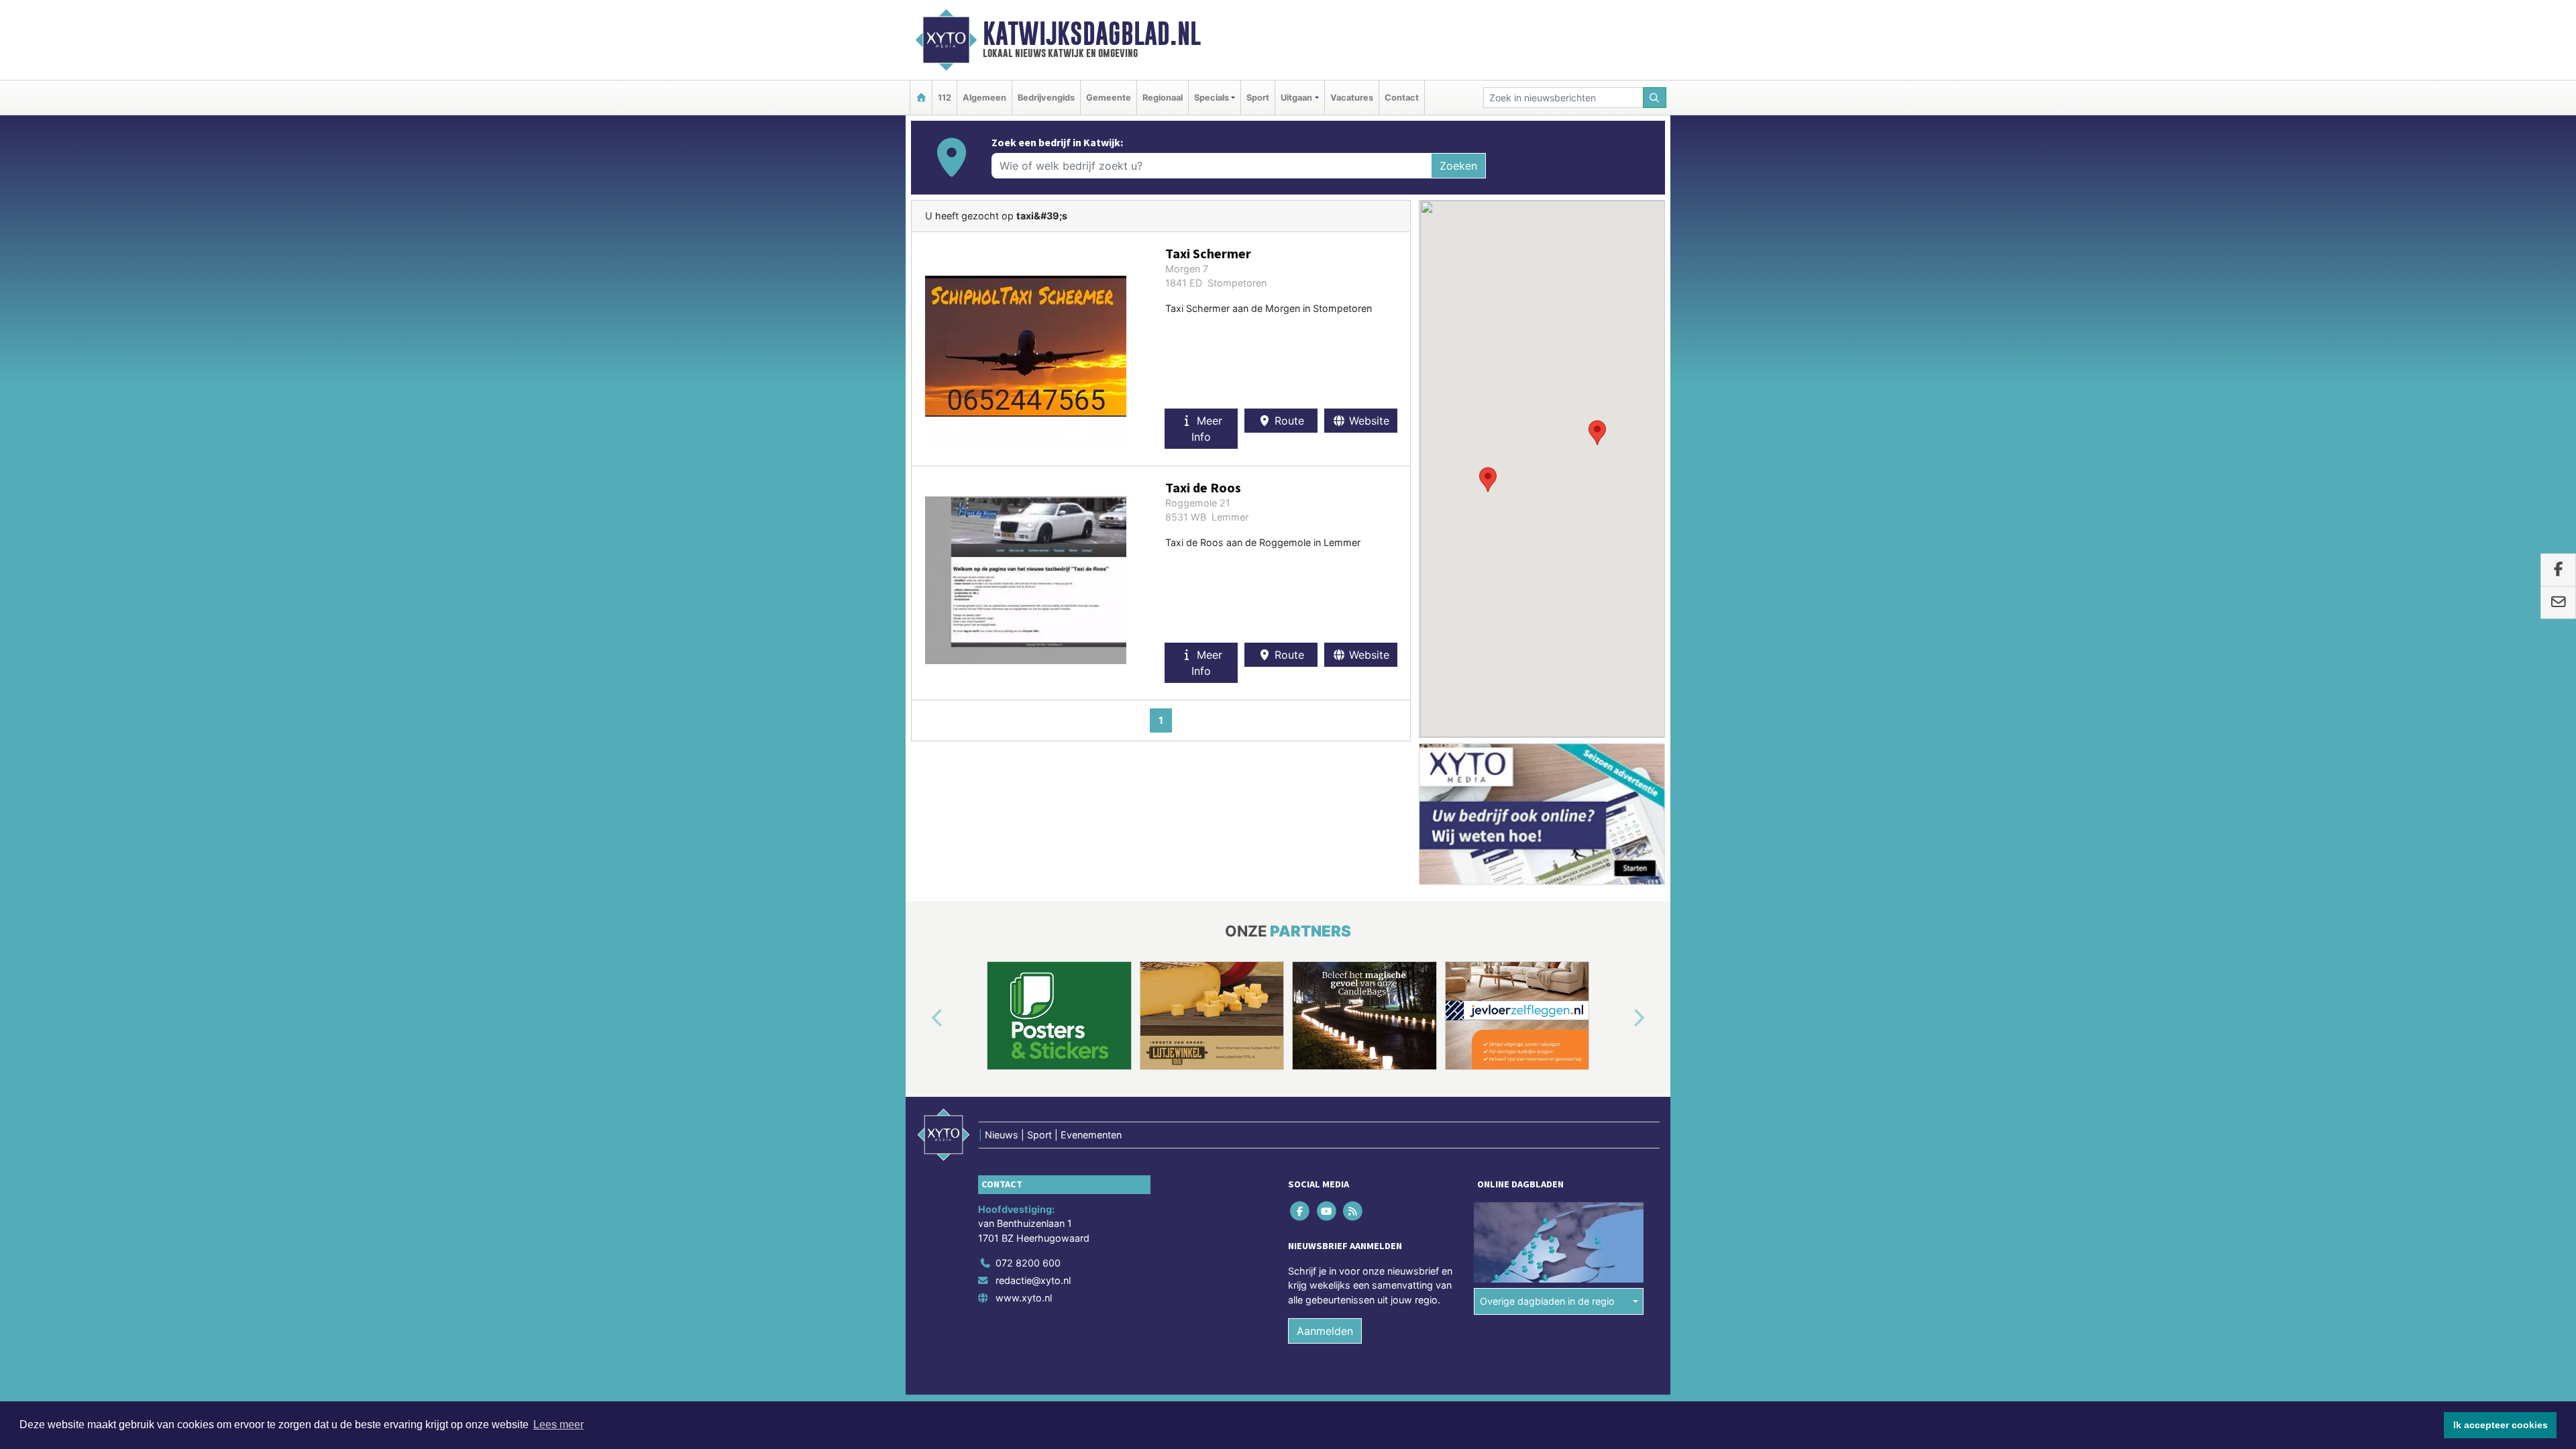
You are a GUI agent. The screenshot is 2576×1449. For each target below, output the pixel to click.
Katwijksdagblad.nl (1092, 34)
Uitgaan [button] (1296, 98)
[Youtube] (1327, 1211)
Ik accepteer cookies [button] (2501, 1425)
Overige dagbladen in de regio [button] (1547, 1301)
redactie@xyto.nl (1033, 1280)
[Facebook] (1301, 1211)
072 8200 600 (1028, 1263)
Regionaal (1163, 98)
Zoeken (1458, 166)
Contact (1402, 98)
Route (1288, 421)
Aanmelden (1325, 1330)
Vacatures (1352, 98)
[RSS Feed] (1353, 1211)
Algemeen (984, 98)
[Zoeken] (1655, 98)
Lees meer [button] (558, 1425)
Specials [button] (1212, 98)
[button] (1488, 480)
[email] (2558, 602)
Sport (1258, 98)
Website (1367, 421)
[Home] (921, 98)
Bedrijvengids (1046, 98)
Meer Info (1207, 429)
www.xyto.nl (1024, 1298)
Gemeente (1109, 98)
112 (945, 98)
